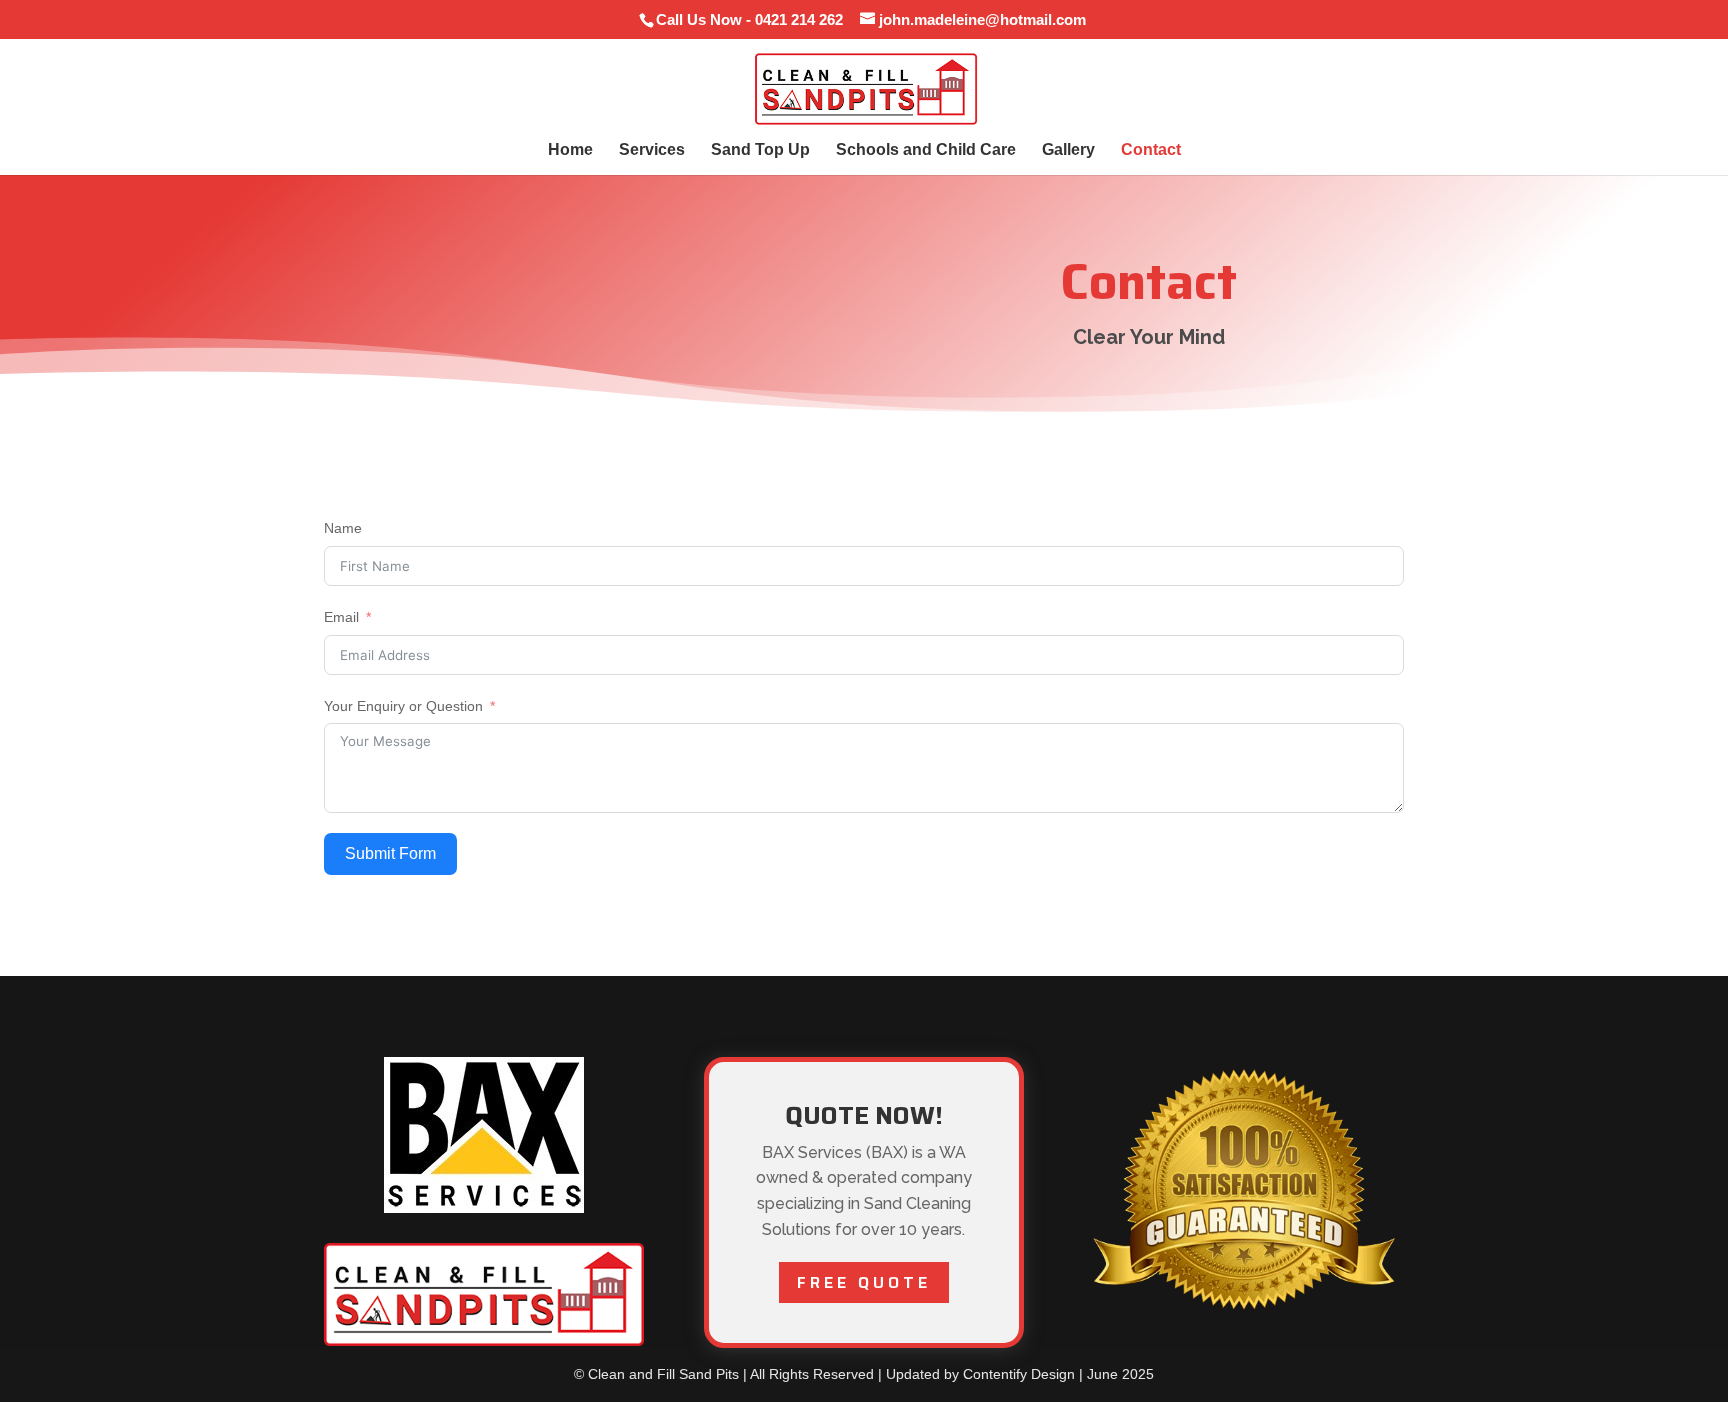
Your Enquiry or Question (403, 706)
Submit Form (390, 853)
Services (652, 150)
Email (341, 617)
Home (570, 150)
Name (343, 528)
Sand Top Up (760, 150)
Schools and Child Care (926, 150)
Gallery (1068, 150)
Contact (1151, 150)
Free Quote (864, 1282)
